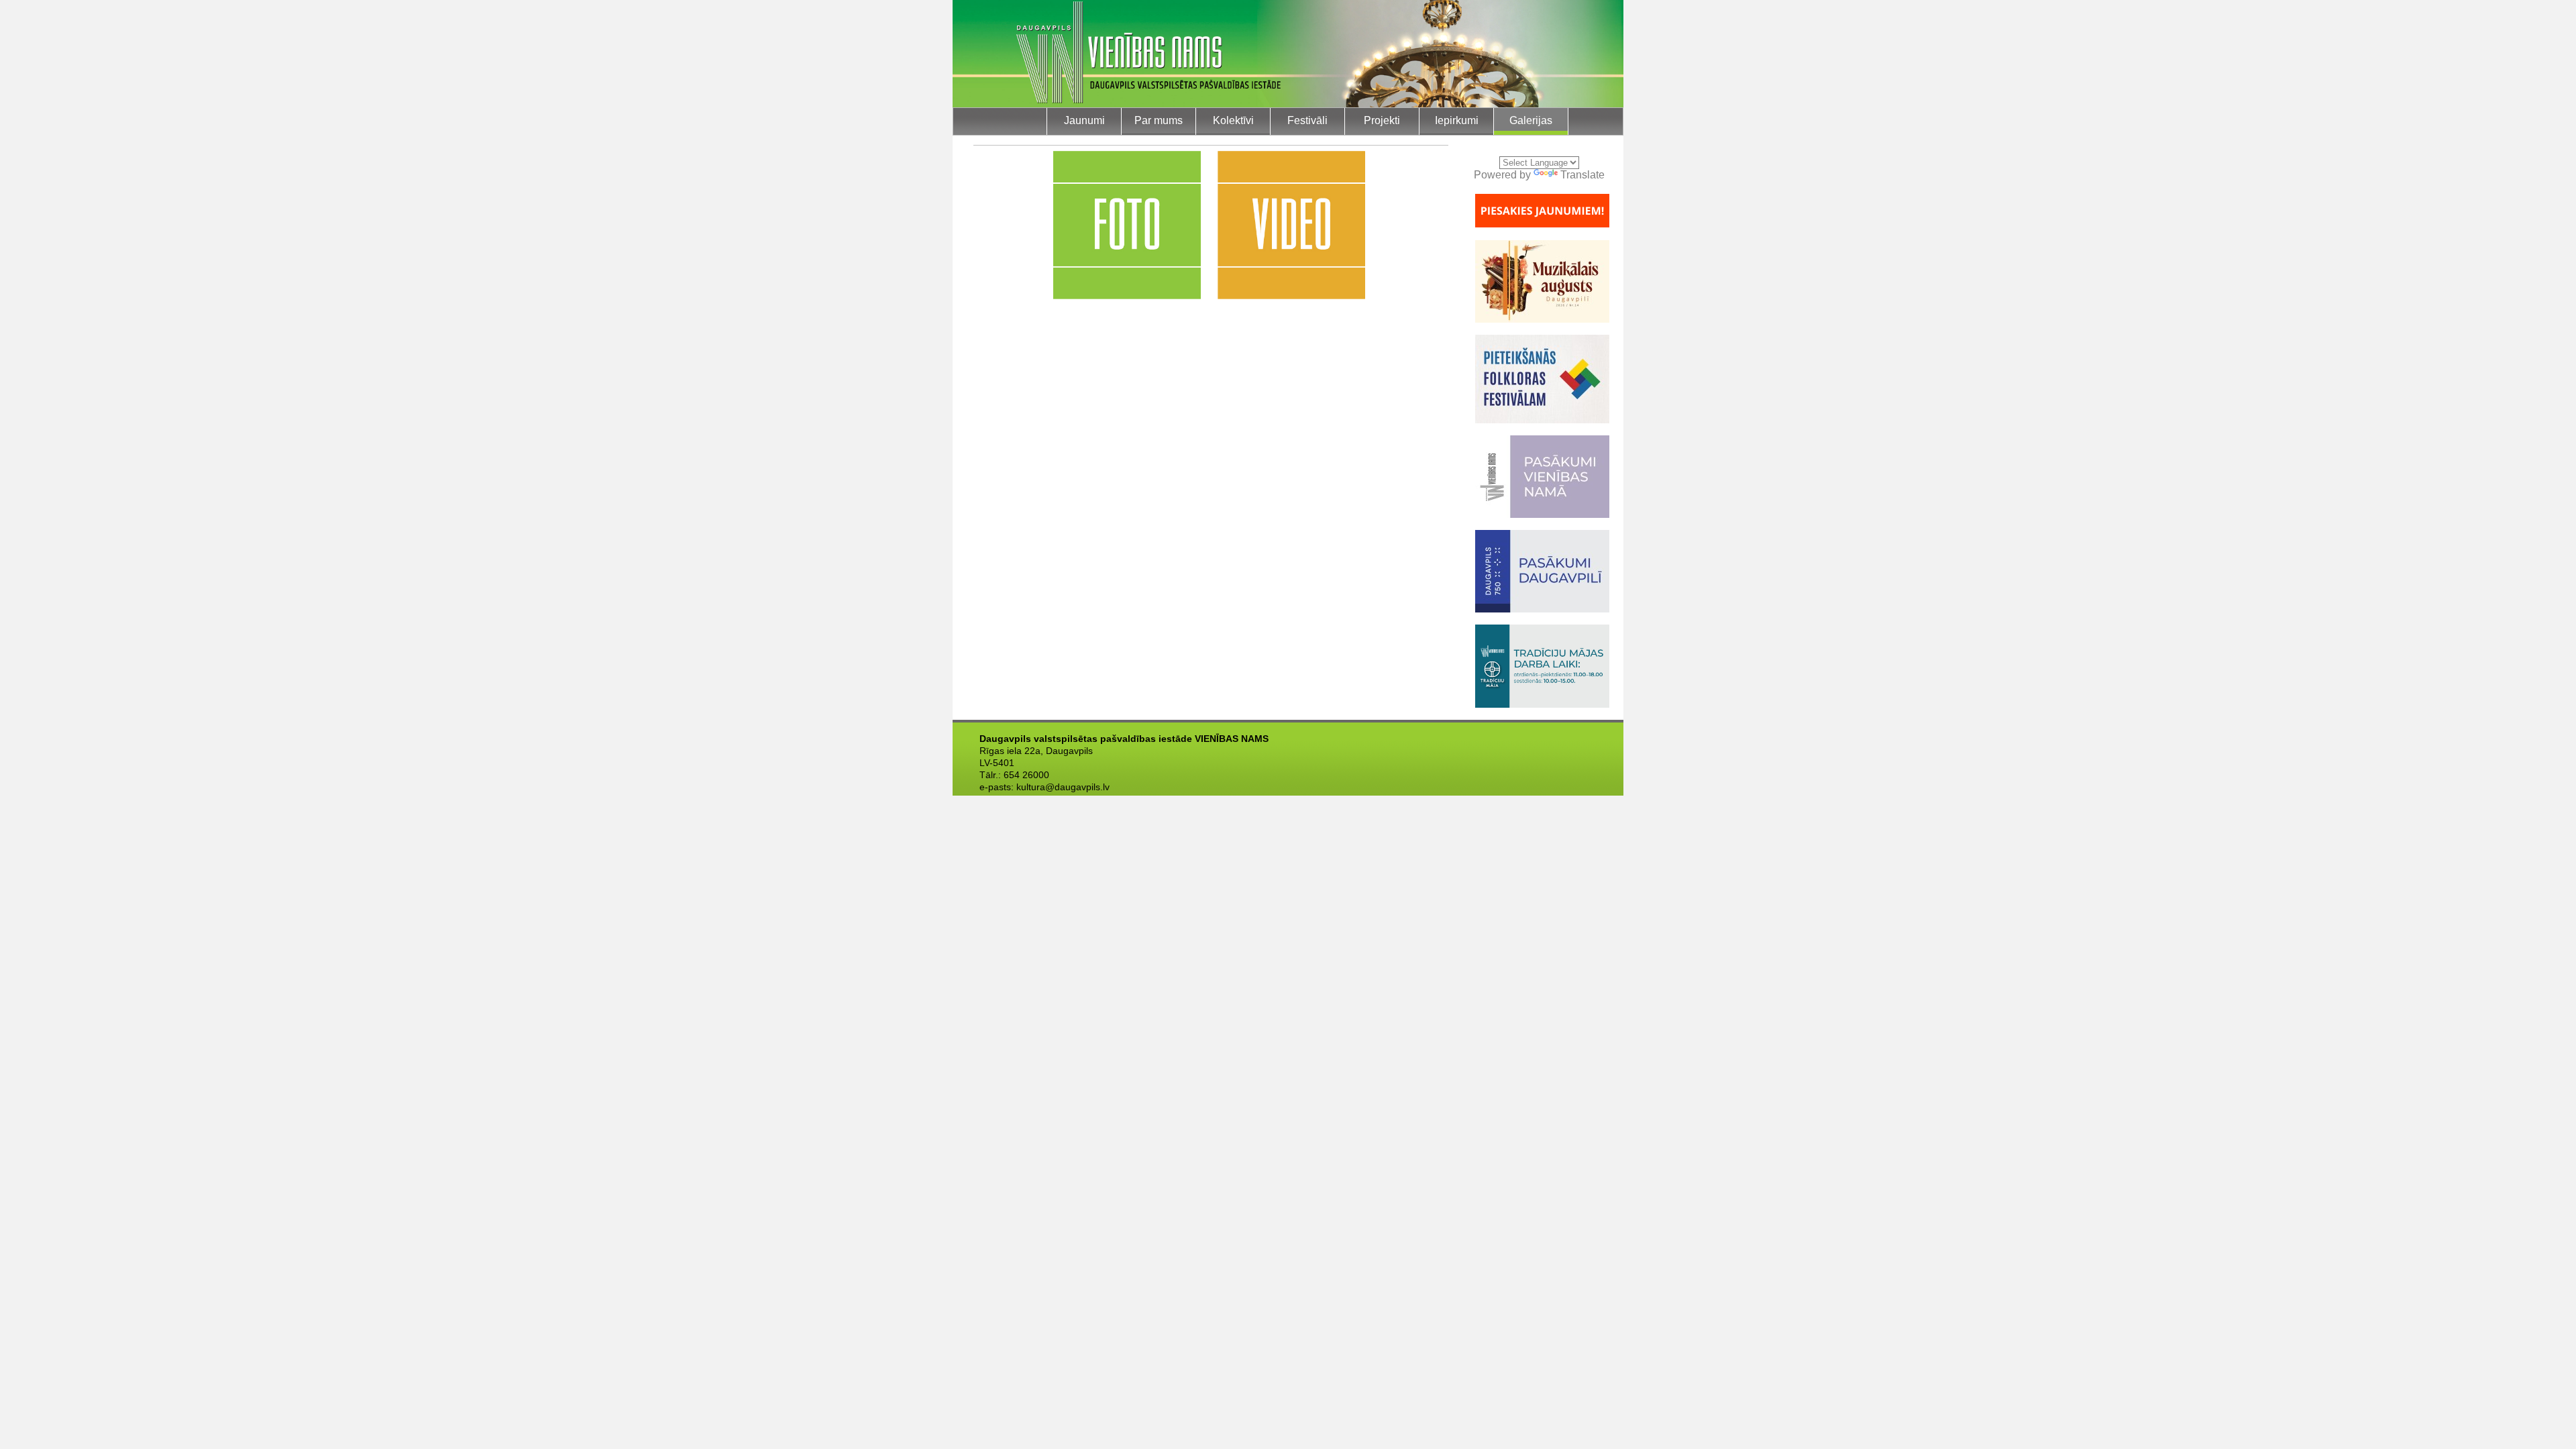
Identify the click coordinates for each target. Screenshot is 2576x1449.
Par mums (1159, 120)
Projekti (1382, 120)
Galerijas (1531, 120)
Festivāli (1307, 120)
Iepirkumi (1457, 120)
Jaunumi (1084, 120)
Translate (1582, 175)
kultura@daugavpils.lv (1063, 787)
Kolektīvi (1233, 120)
